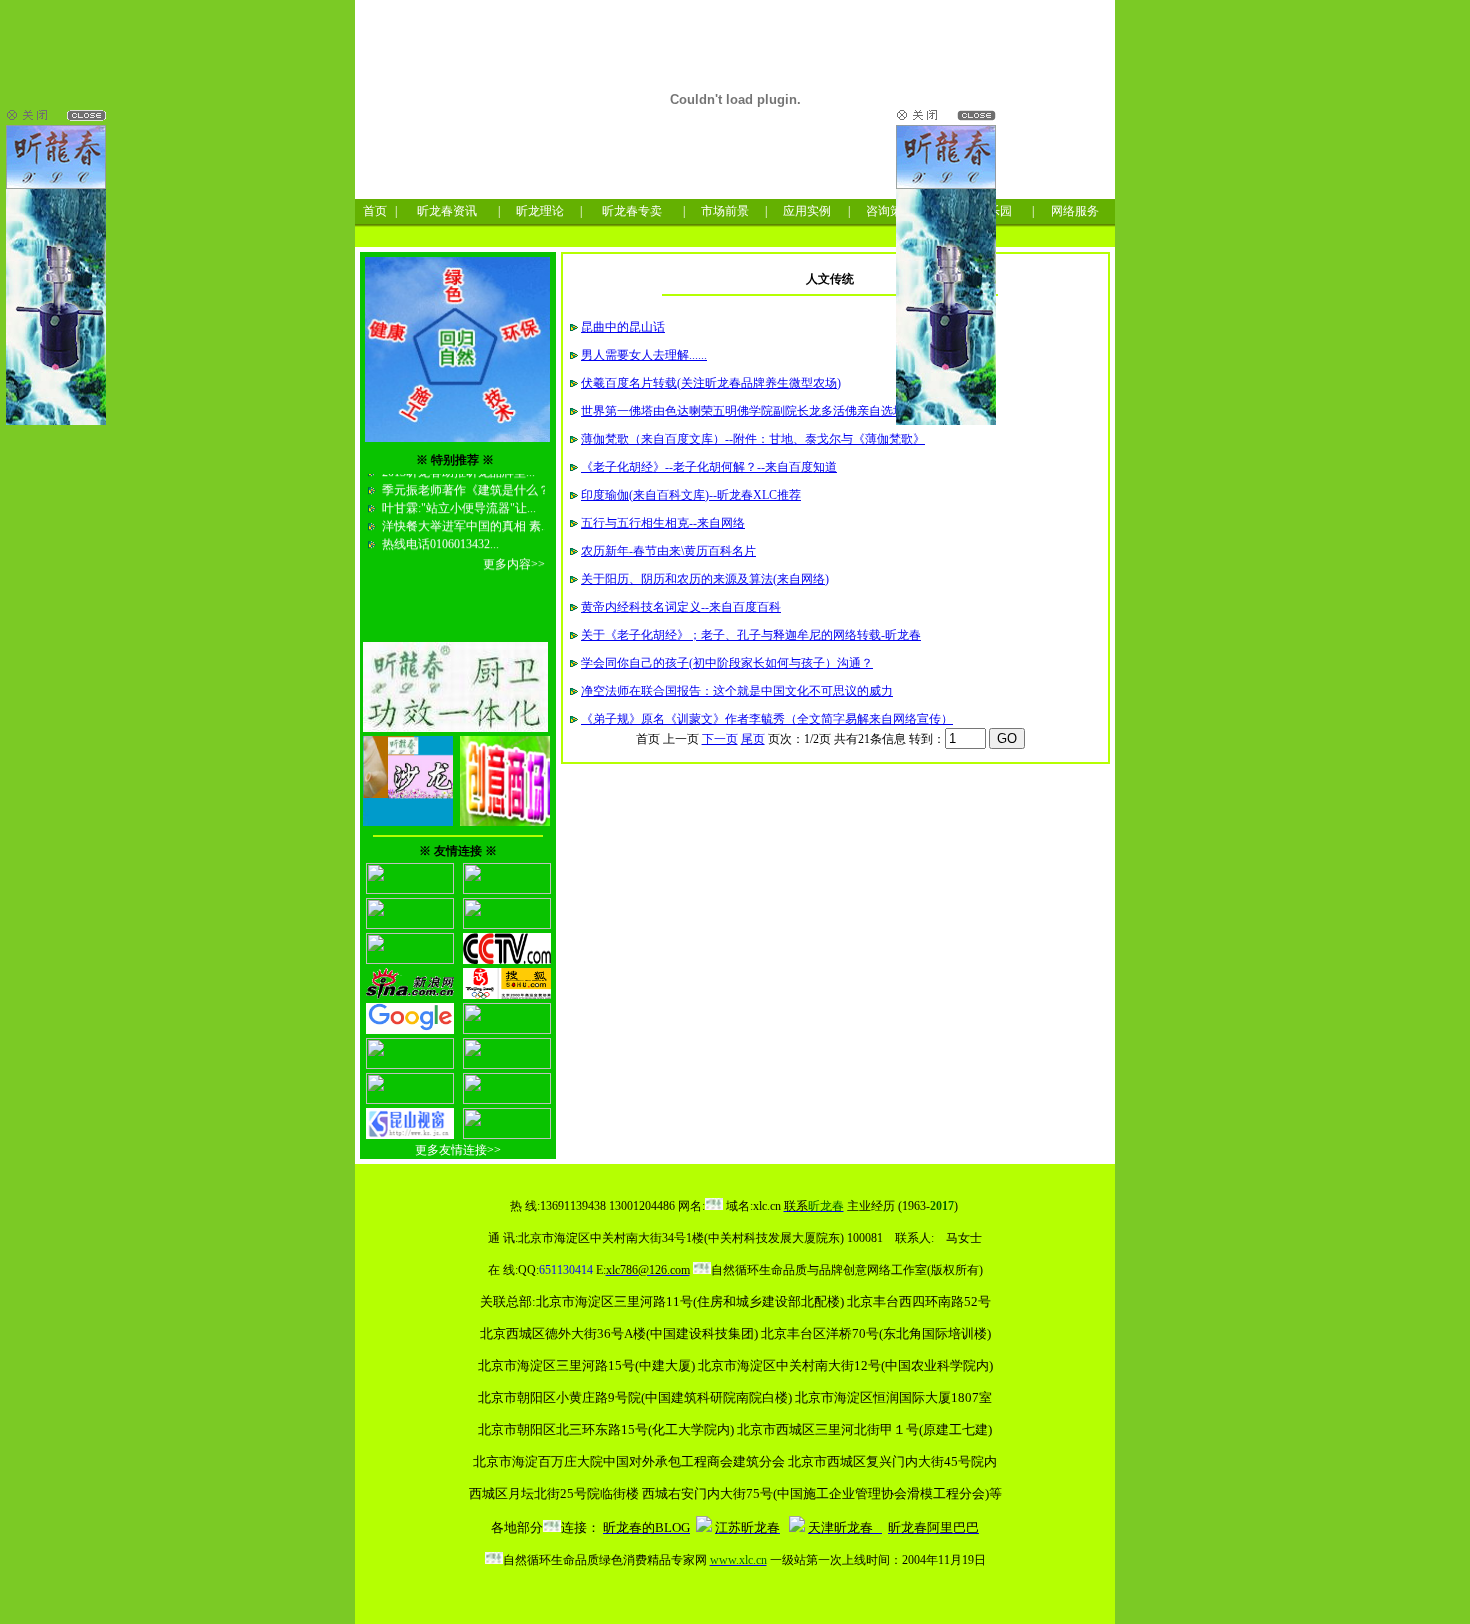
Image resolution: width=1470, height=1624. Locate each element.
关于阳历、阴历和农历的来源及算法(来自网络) (705, 579)
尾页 (753, 739)
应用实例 (807, 211)
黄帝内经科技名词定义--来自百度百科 (681, 607)
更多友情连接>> (458, 1150)
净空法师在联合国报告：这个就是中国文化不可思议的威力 (737, 691)
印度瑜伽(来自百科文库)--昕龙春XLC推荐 (691, 495)
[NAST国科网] (410, 1100)
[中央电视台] (507, 960)
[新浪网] (410, 995)
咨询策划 (890, 211)
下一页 (720, 739)
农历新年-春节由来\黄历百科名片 (668, 551)
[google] (410, 1030)
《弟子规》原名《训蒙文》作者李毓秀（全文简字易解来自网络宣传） (767, 719)
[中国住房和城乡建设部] (410, 925)
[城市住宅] (507, 1100)
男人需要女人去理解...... (644, 355)
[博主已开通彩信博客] (704, 1528)
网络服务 (1075, 211)
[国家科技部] (507, 890)
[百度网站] (507, 1065)
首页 (375, 211)
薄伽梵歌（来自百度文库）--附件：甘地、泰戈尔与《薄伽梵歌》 (753, 439)
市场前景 (725, 211)
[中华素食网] (410, 890)
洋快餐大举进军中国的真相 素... (464, 515)
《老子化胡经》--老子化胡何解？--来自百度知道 (709, 467)
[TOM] (507, 1030)
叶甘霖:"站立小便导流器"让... (457, 497)
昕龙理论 (540, 211)
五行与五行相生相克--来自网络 (663, 523)
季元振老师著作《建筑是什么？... (469, 479)
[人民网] (507, 925)
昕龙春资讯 (447, 211)
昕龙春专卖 (632, 211)
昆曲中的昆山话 (623, 327)
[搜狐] (507, 995)
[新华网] (410, 1065)
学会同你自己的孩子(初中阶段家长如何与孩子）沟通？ (727, 663)
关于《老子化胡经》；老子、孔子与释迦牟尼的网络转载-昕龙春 (751, 635)
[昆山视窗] (410, 1135)
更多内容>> (514, 553)
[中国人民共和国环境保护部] (410, 960)
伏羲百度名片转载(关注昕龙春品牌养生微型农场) (711, 383)
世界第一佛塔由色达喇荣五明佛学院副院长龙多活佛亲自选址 (743, 411)
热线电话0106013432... (439, 533)
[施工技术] (507, 1135)
